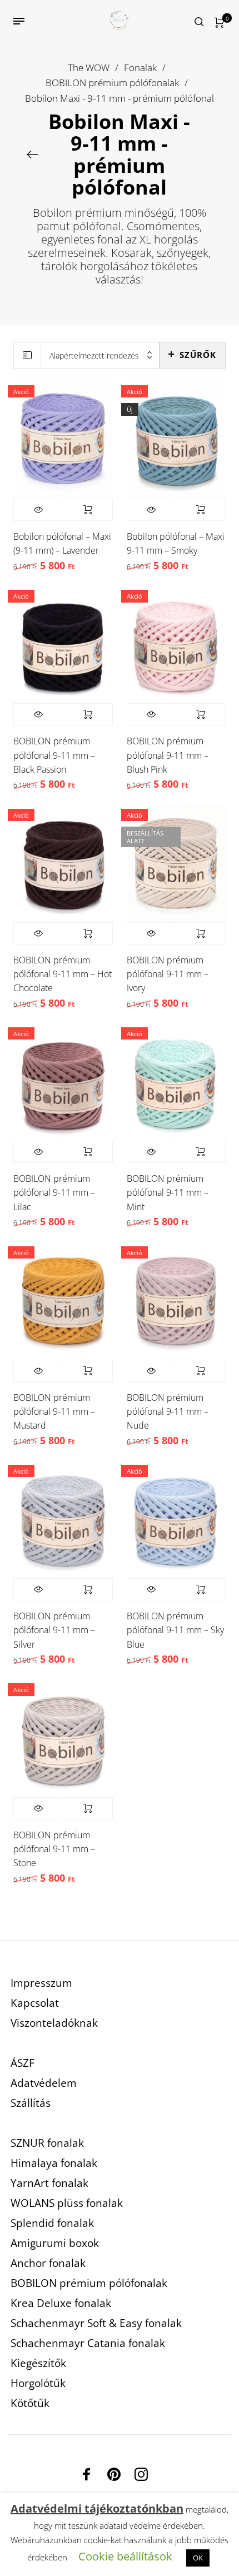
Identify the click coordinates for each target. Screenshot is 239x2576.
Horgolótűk (38, 2383)
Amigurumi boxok (55, 2243)
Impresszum (41, 1983)
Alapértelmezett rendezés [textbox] (94, 355)
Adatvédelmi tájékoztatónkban (97, 2508)
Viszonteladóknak (54, 2023)
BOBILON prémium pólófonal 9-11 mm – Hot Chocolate (63, 974)
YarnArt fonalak (49, 2183)
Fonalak (140, 68)
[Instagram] (141, 2474)
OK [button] (198, 2558)
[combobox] (100, 355)
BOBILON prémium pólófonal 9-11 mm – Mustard (54, 1411)
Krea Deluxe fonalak (61, 2303)
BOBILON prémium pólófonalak (112, 83)
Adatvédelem (44, 2083)
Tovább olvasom (201, 933)
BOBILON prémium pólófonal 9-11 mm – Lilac (54, 1192)
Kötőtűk (30, 2403)
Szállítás (31, 2103)
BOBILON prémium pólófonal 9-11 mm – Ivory (168, 974)
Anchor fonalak (48, 2263)
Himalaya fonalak (54, 2163)
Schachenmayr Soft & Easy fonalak (96, 2323)
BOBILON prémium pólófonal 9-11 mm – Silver (54, 1630)
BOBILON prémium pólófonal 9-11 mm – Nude (168, 1411)
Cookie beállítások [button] (125, 2556)
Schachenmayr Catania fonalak (88, 2343)
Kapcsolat (35, 2003)
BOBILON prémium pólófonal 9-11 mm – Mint (168, 1192)
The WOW (89, 68)
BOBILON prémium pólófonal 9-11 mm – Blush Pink (168, 755)
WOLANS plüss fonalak (67, 2203)
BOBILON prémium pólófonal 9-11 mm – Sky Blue (175, 1630)
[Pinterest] (114, 2474)
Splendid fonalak (52, 2223)
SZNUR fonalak (47, 2143)
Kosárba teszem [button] (88, 510)
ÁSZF (23, 2063)
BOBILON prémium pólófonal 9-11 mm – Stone (54, 1849)
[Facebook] (87, 2474)
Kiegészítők (38, 2363)
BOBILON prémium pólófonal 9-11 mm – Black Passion (54, 755)
